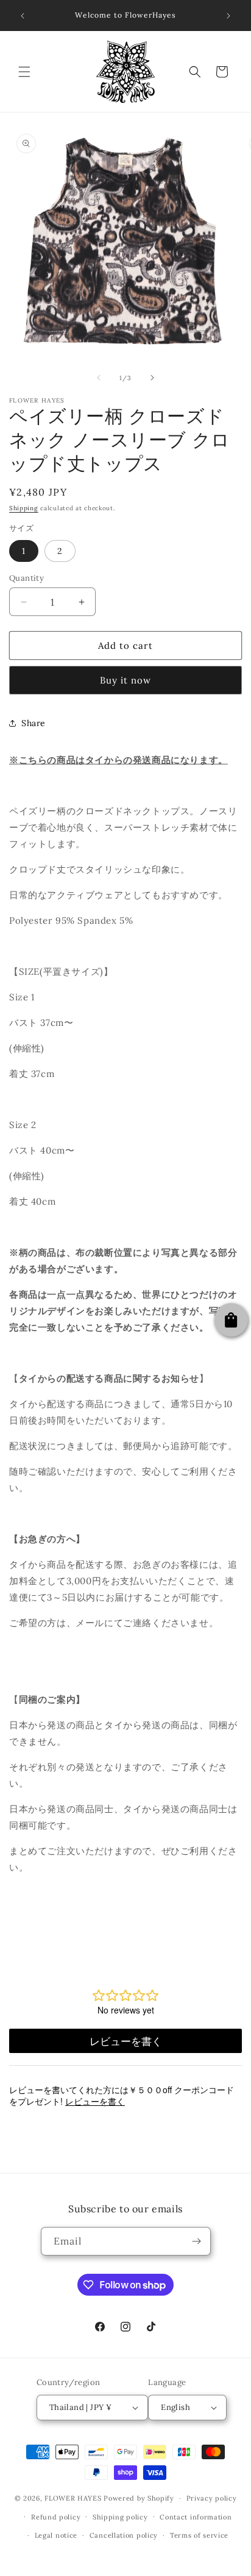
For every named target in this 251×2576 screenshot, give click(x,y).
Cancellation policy (124, 2535)
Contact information (196, 2517)
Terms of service (199, 2535)
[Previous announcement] (23, 16)
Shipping (24, 508)
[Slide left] (99, 378)
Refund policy (56, 2517)
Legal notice (56, 2535)
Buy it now (125, 680)
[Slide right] (152, 378)
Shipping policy (120, 2517)
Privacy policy (212, 2498)
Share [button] (34, 723)
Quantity (27, 578)
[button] (24, 72)
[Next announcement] (228, 16)
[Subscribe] (197, 2241)
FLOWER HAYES (73, 2498)
